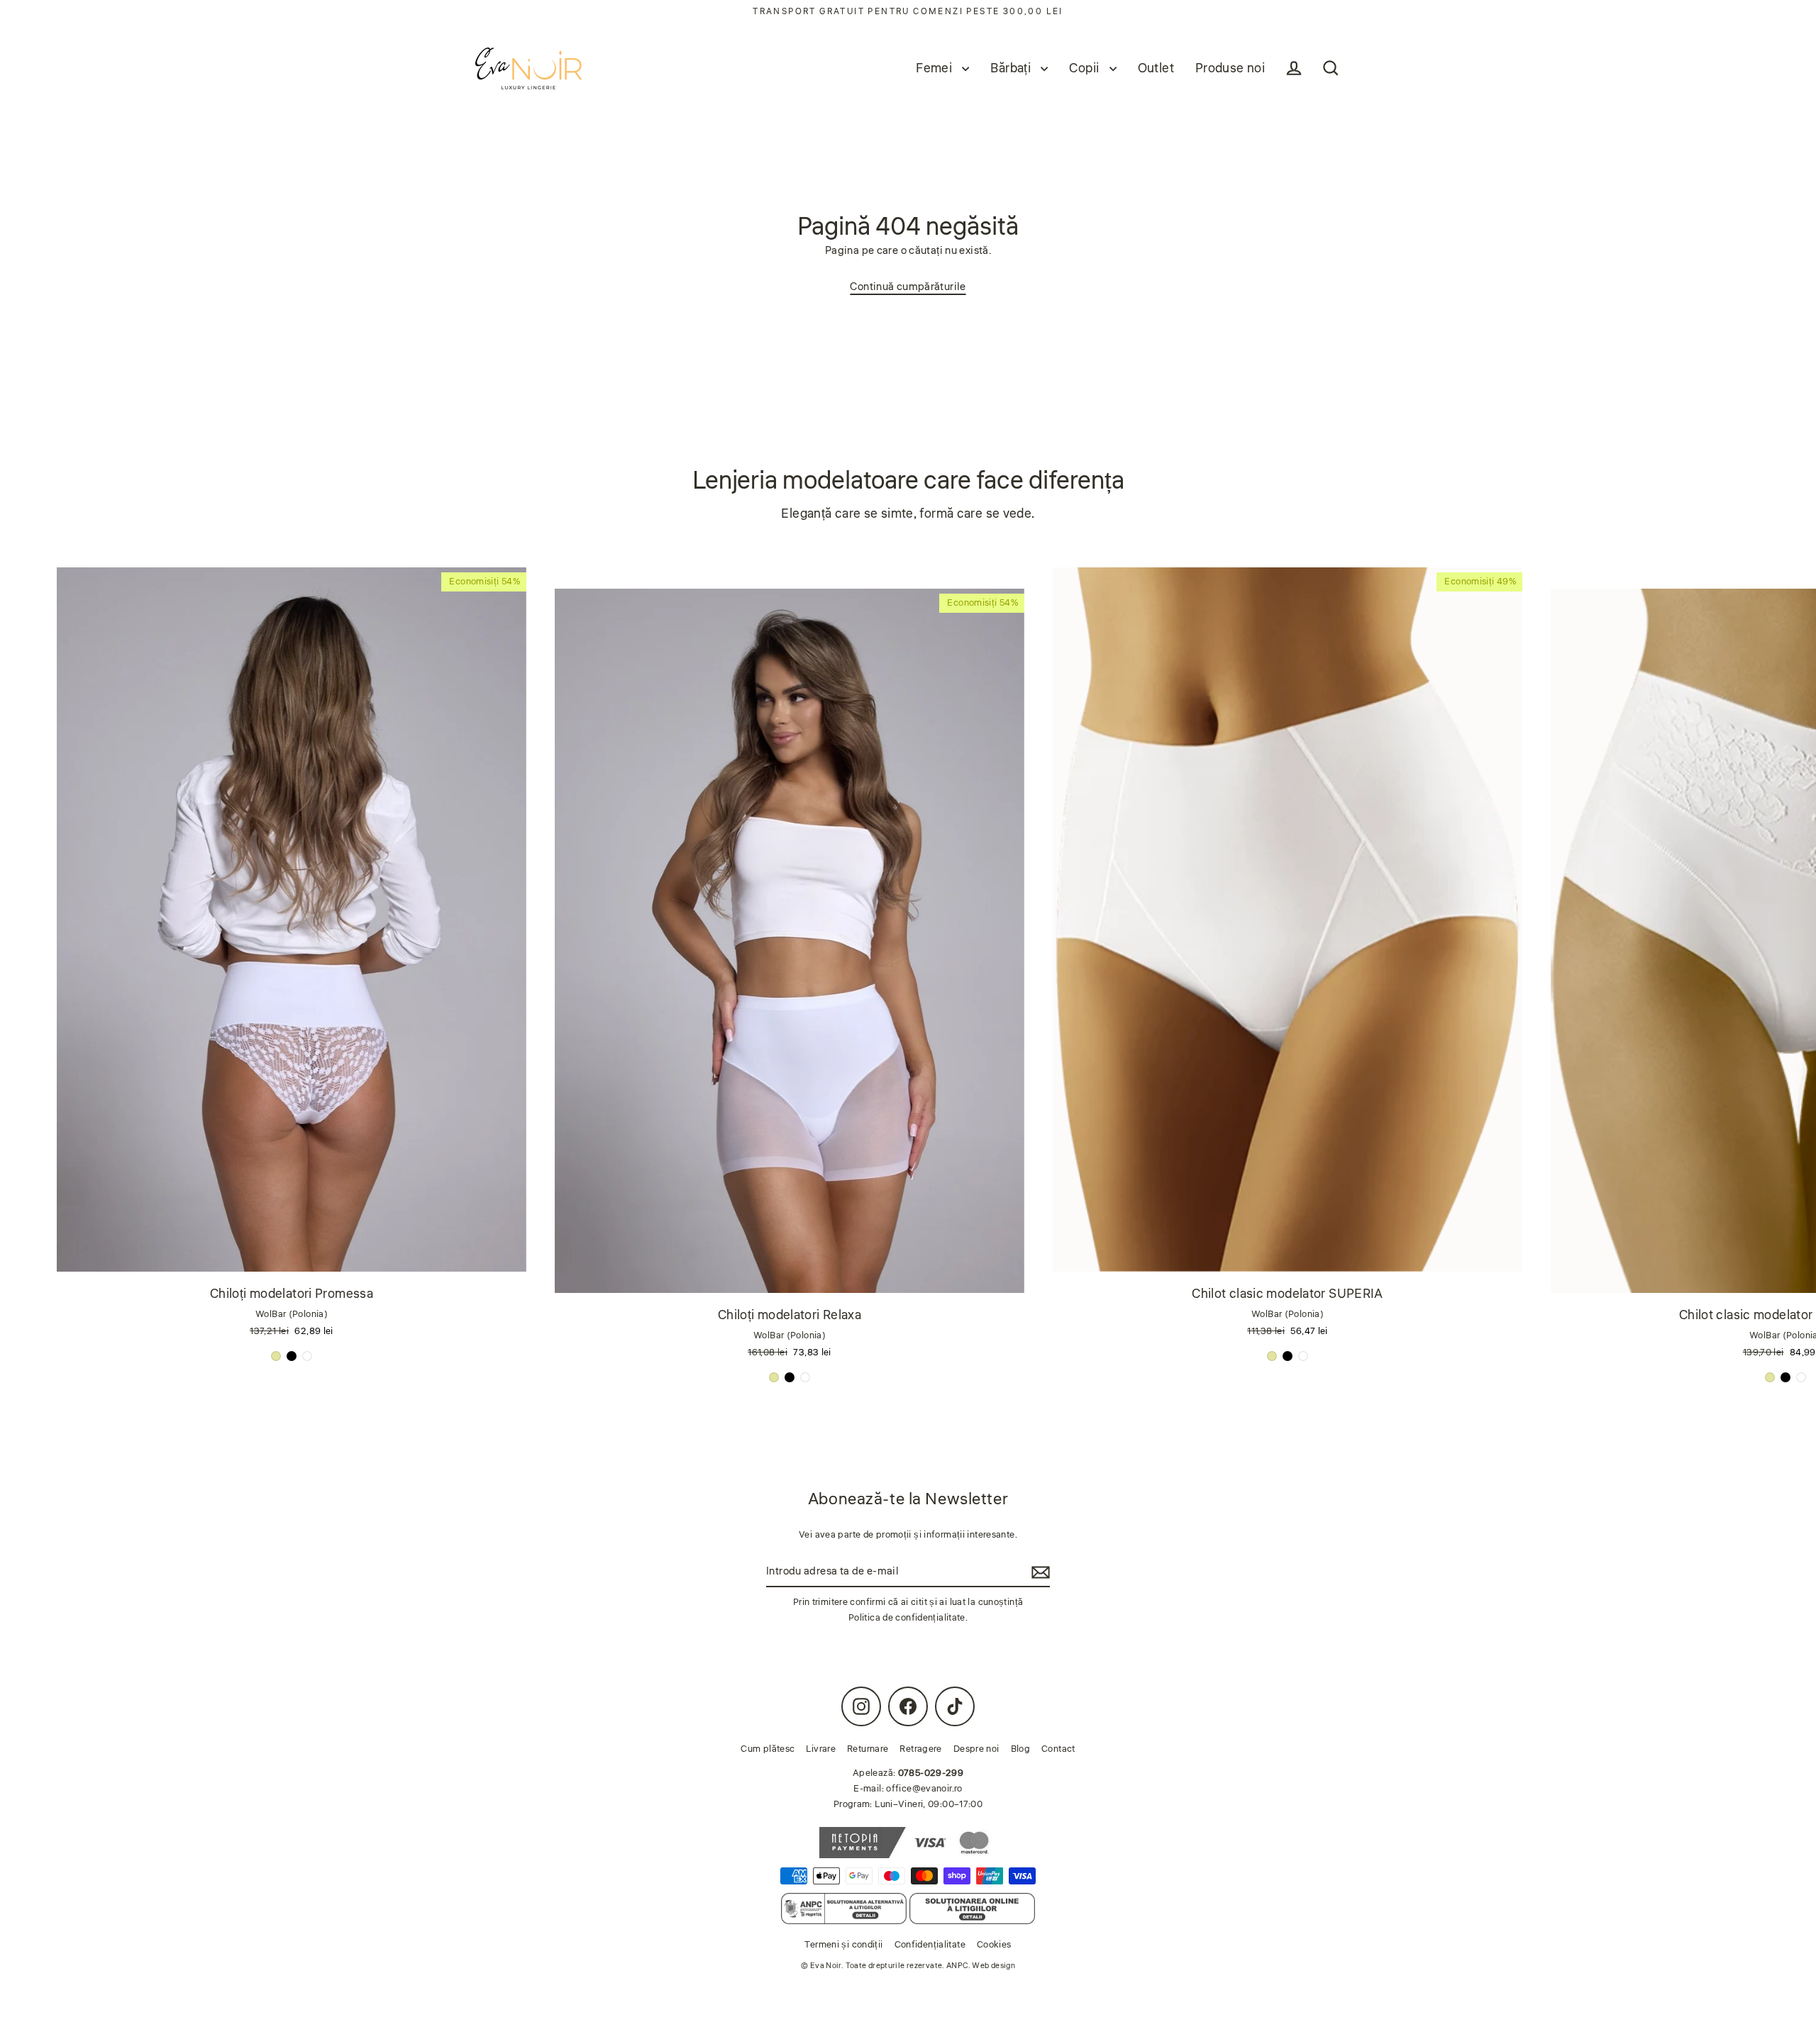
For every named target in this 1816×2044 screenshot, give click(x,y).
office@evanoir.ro (924, 1789)
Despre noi (976, 1749)
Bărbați (1012, 68)
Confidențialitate (930, 1945)
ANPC (957, 1966)
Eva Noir (826, 1966)
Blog (1021, 1749)
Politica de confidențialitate (907, 1618)
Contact (1058, 1749)
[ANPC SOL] (972, 1909)
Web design (993, 1966)
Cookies (994, 1945)
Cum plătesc (768, 1749)
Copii (1085, 68)
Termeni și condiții (843, 1945)
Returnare (868, 1749)
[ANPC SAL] (844, 1909)
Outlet (1156, 68)
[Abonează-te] (1039, 1572)
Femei (935, 68)
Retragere (920, 1749)
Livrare (821, 1749)
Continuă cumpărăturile (908, 287)
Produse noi (1230, 68)
